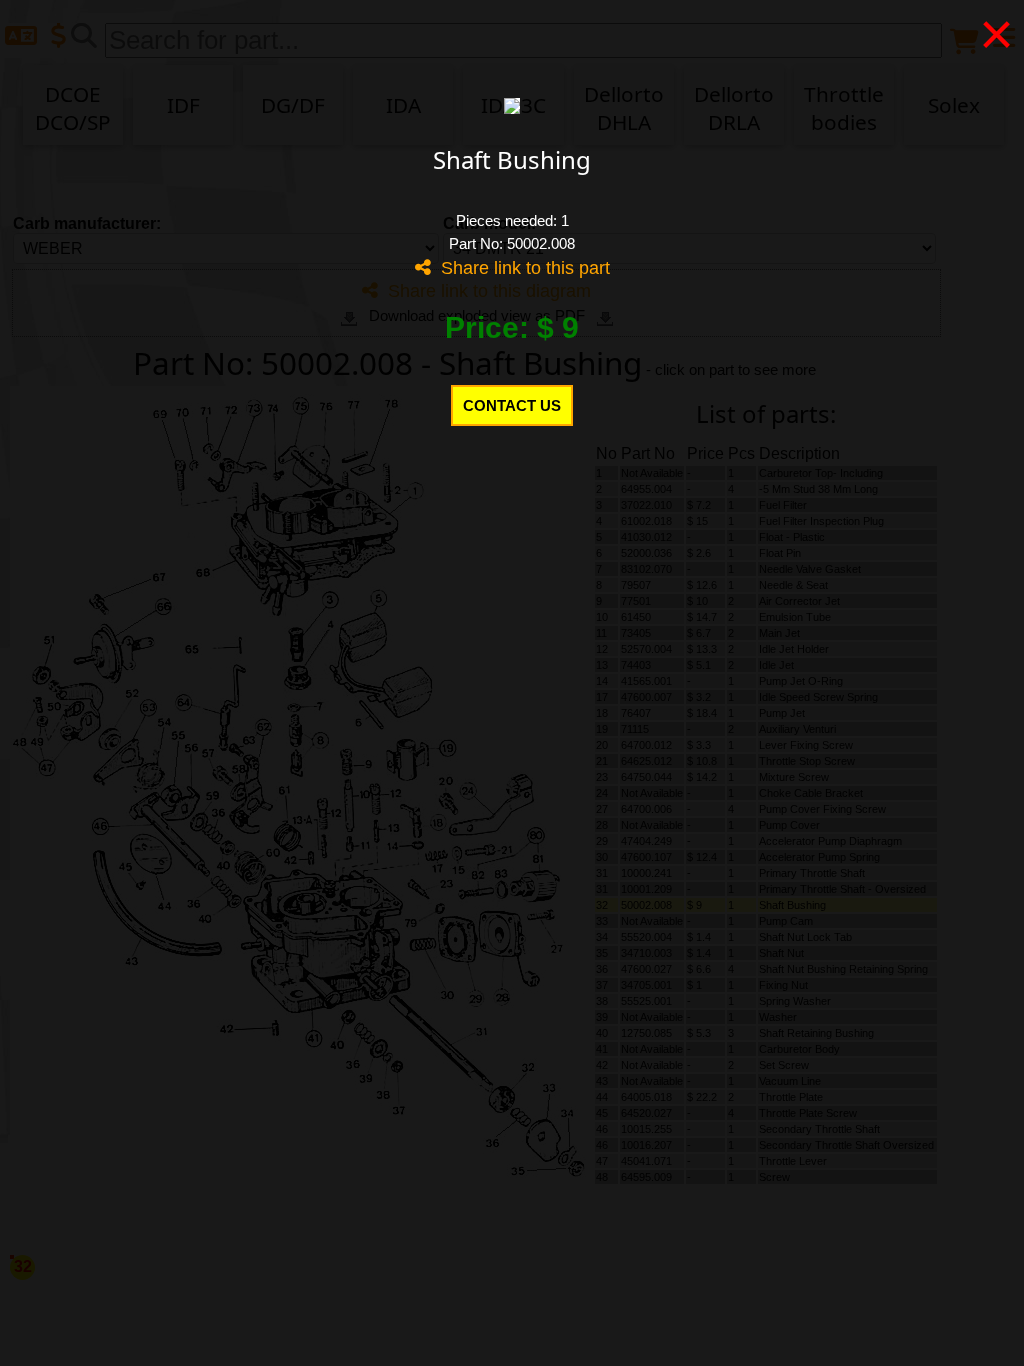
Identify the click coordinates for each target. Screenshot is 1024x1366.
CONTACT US (512, 405)
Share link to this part (520, 268)
